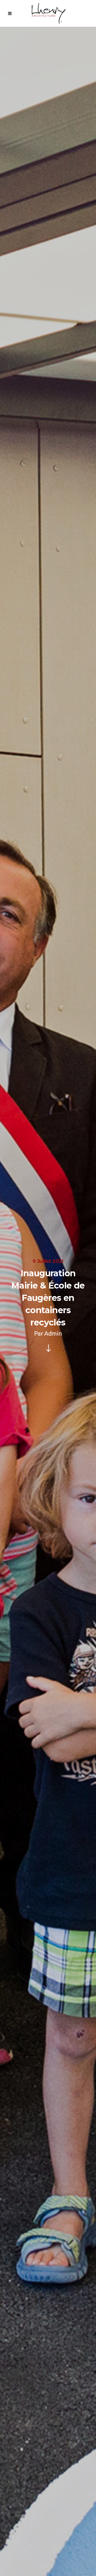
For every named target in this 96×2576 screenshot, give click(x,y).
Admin (53, 1333)
